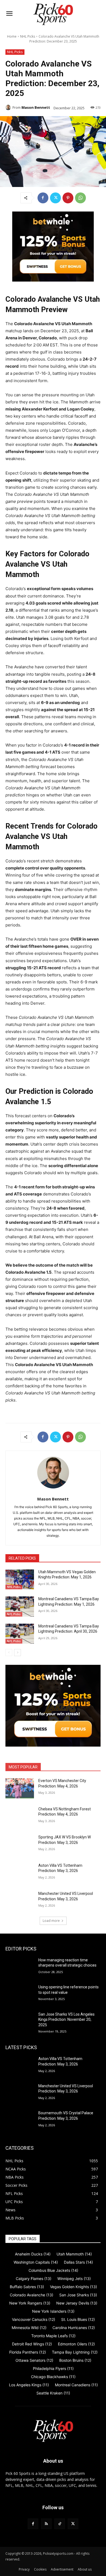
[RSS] (46, 2524)
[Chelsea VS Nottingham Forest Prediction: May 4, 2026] (20, 1817)
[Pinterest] (68, 198)
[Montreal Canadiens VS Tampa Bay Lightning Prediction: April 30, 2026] (20, 1634)
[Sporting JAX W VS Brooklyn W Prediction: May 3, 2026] (20, 1845)
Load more (51, 1921)
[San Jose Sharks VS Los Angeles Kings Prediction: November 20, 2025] (20, 2022)
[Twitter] (55, 198)
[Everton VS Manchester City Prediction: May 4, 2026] (20, 1788)
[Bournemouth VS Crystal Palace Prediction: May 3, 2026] (20, 2121)
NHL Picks (28, 36)
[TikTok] (60, 2524)
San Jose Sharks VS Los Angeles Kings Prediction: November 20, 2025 (66, 2020)
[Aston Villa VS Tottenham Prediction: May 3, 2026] (20, 1873)
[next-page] (18, 1653)
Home (12, 36)
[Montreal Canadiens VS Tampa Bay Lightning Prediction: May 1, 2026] (20, 1606)
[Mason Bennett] (9, 107)
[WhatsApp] (80, 198)
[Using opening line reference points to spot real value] (20, 1995)
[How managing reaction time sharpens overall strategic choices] (20, 1968)
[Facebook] (43, 198)
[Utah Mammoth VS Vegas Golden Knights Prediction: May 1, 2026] (20, 1580)
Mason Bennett (36, 107)
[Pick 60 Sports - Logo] (53, 14)
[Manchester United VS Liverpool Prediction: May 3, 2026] (20, 1901)
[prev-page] (9, 1653)
